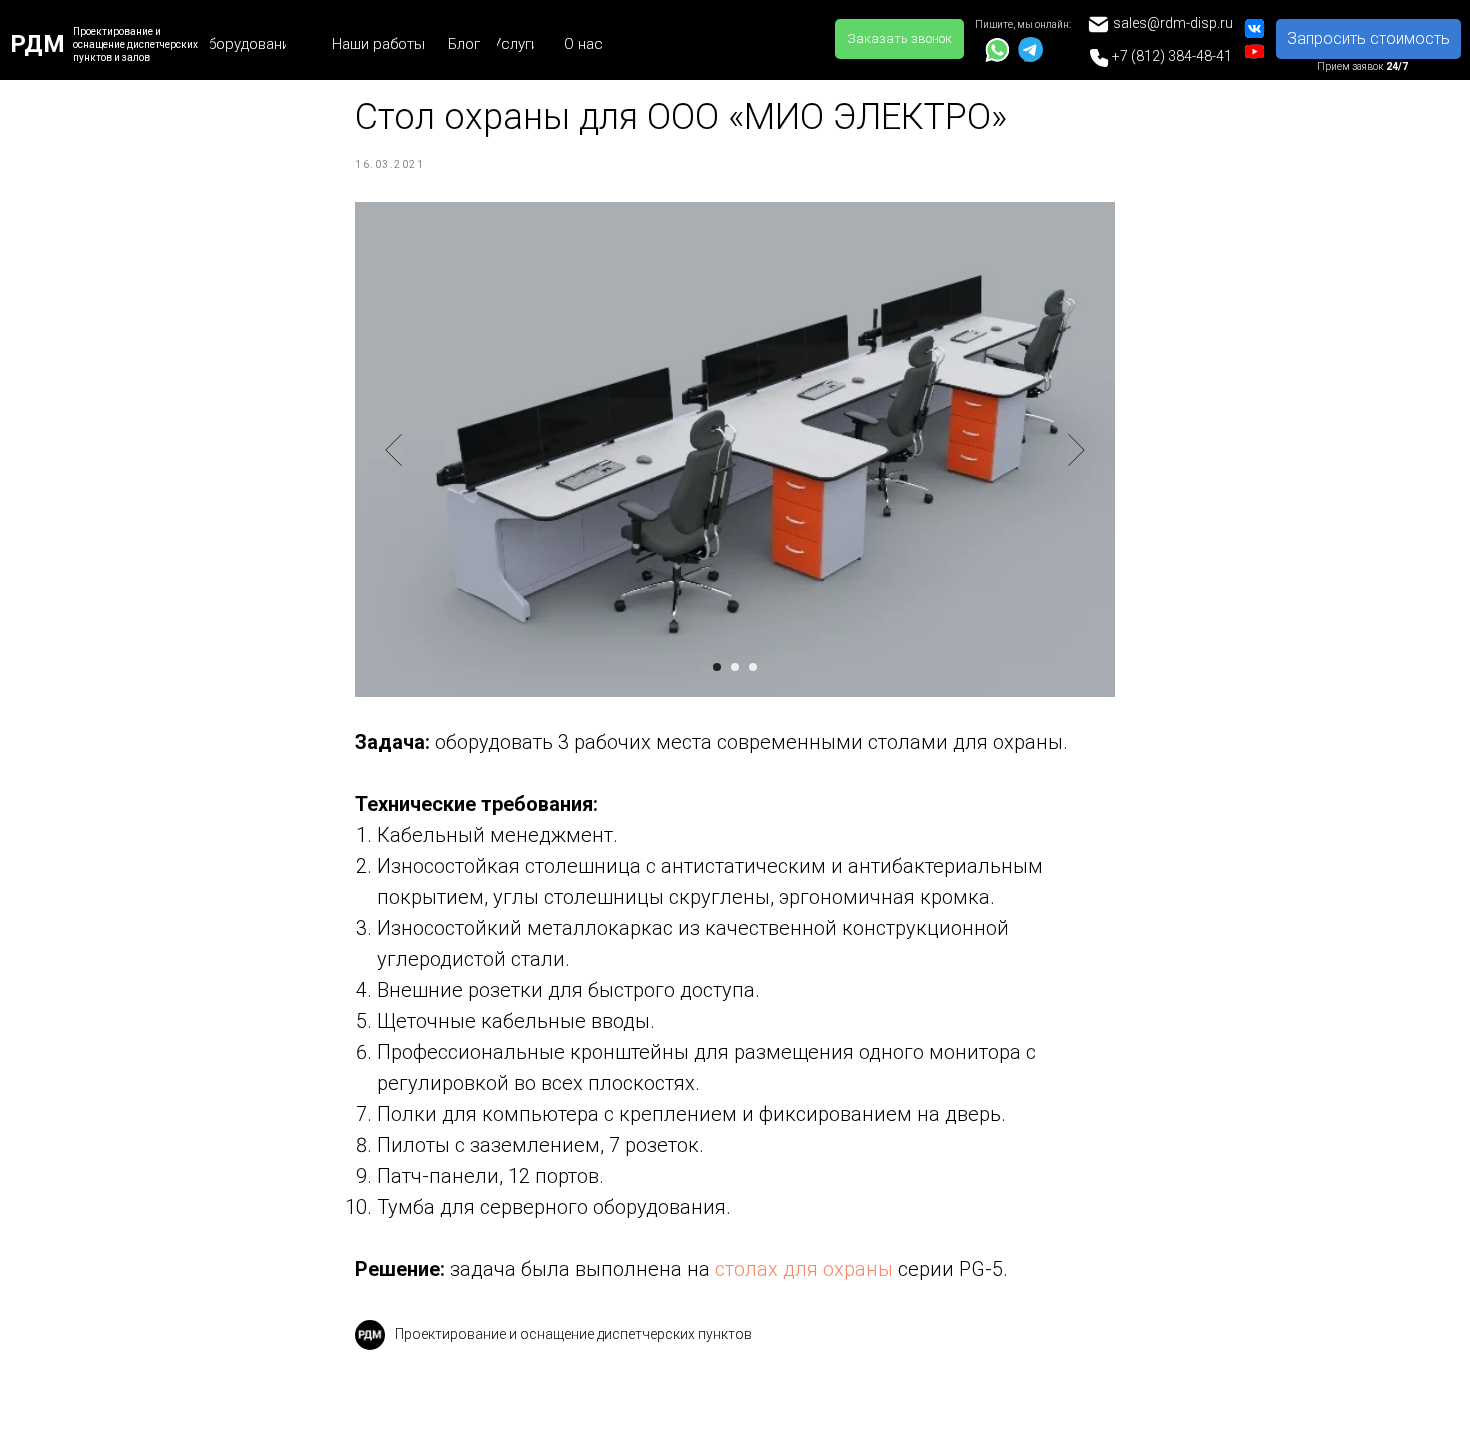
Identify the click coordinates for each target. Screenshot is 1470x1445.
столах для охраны (804, 1269)
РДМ (37, 44)
